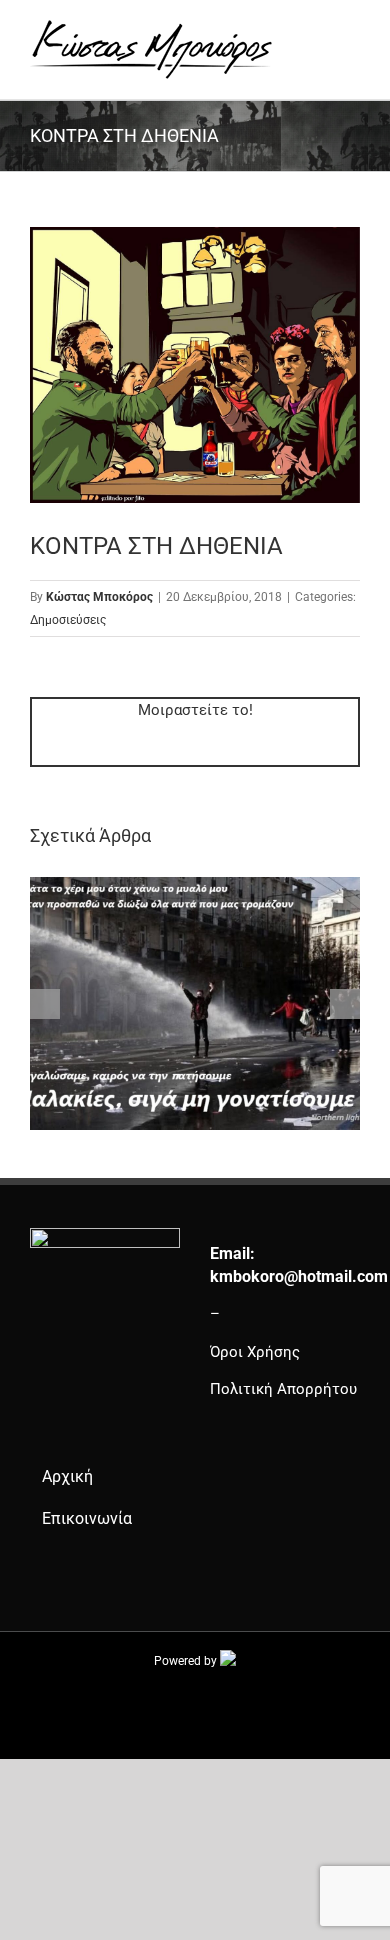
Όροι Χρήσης (255, 1352)
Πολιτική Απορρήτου (283, 1389)
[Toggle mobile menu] (352, 30)
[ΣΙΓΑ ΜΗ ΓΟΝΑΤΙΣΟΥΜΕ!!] (195, 886)
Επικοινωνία (87, 1518)
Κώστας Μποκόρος (99, 597)
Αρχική (67, 1476)
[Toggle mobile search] (316, 30)
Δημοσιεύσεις (68, 620)
